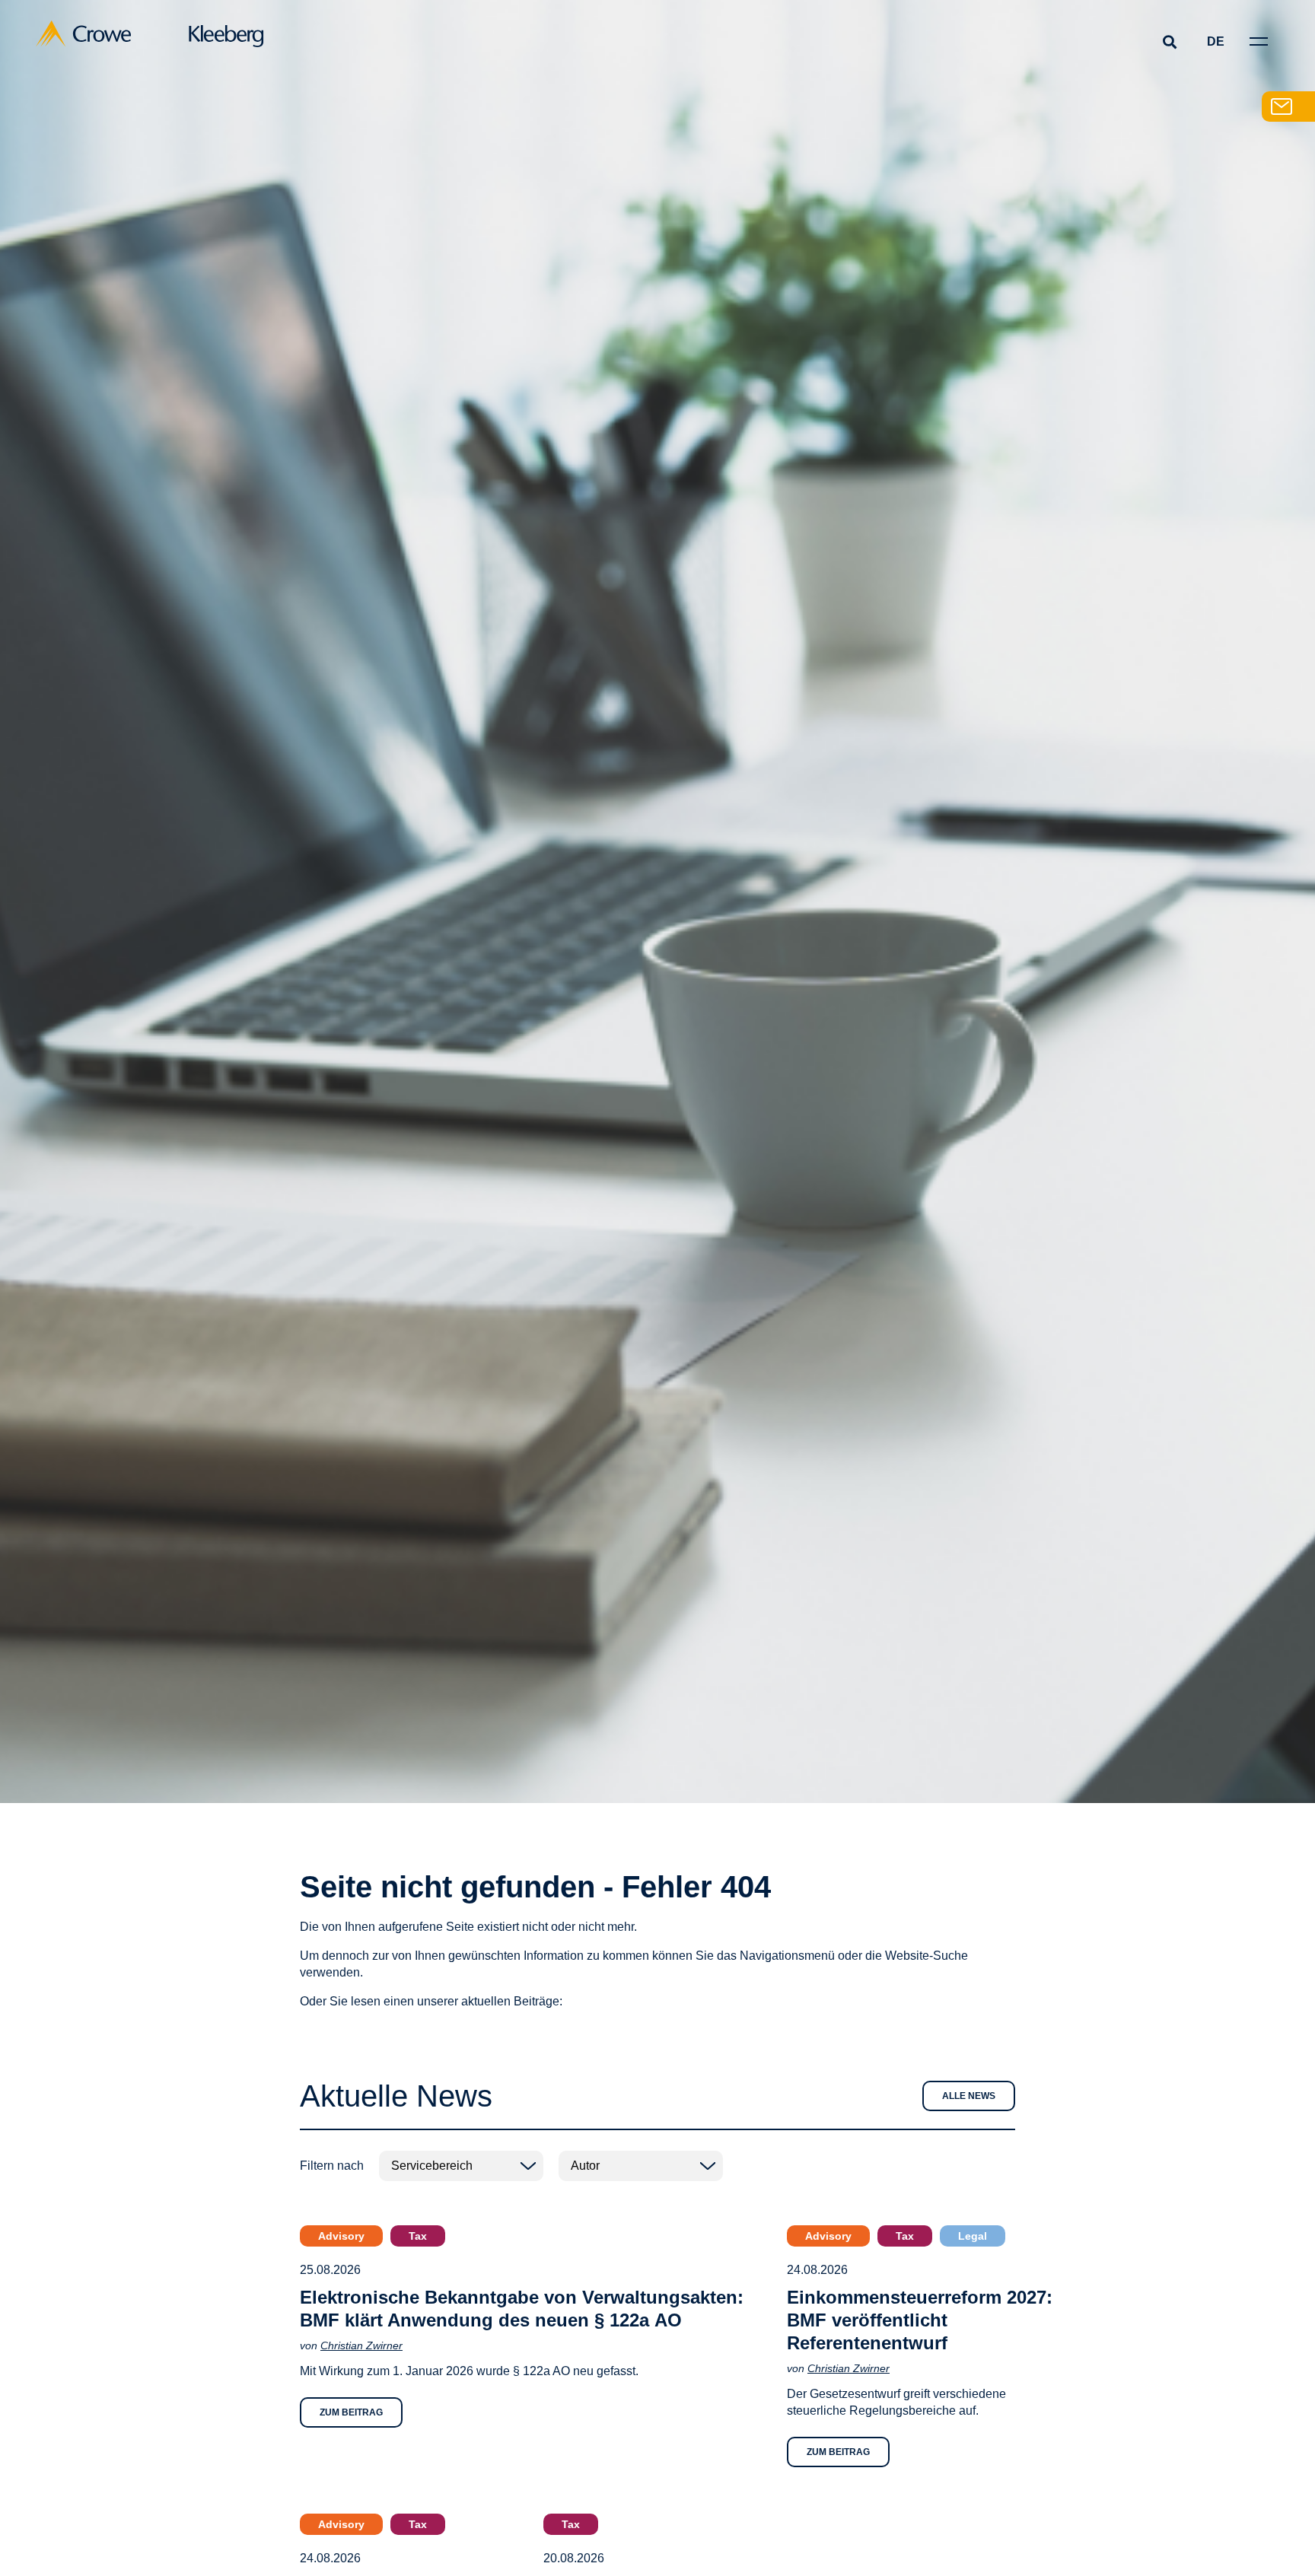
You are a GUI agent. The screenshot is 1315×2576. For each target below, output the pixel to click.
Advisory (341, 2236)
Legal (973, 2236)
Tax (418, 2236)
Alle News (969, 2096)
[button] (1169, 41)
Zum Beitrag (351, 2412)
